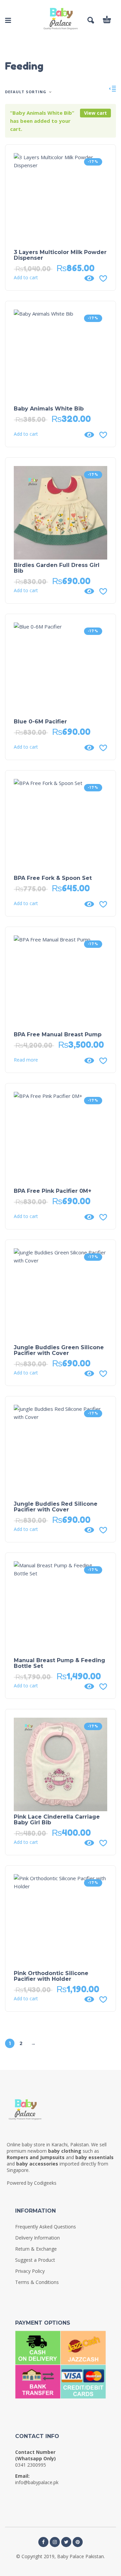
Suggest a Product (35, 2260)
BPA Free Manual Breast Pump (58, 1034)
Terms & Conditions (37, 2282)
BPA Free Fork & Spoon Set (53, 878)
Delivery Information (37, 2238)
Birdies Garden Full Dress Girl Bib (57, 568)
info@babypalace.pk (37, 2482)
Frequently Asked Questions (46, 2227)
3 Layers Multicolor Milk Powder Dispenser (60, 255)
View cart (95, 113)
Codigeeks (45, 2183)
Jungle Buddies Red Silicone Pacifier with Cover (56, 1507)
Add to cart (26, 278)
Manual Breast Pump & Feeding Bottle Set (59, 1663)
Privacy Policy (30, 2271)
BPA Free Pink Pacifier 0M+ (53, 1191)
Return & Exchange (36, 2249)
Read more (26, 1060)
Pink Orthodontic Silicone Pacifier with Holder (51, 1976)
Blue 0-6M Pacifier (40, 722)
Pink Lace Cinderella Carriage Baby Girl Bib (57, 1820)
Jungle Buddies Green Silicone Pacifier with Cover (59, 1350)
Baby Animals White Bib (49, 409)
